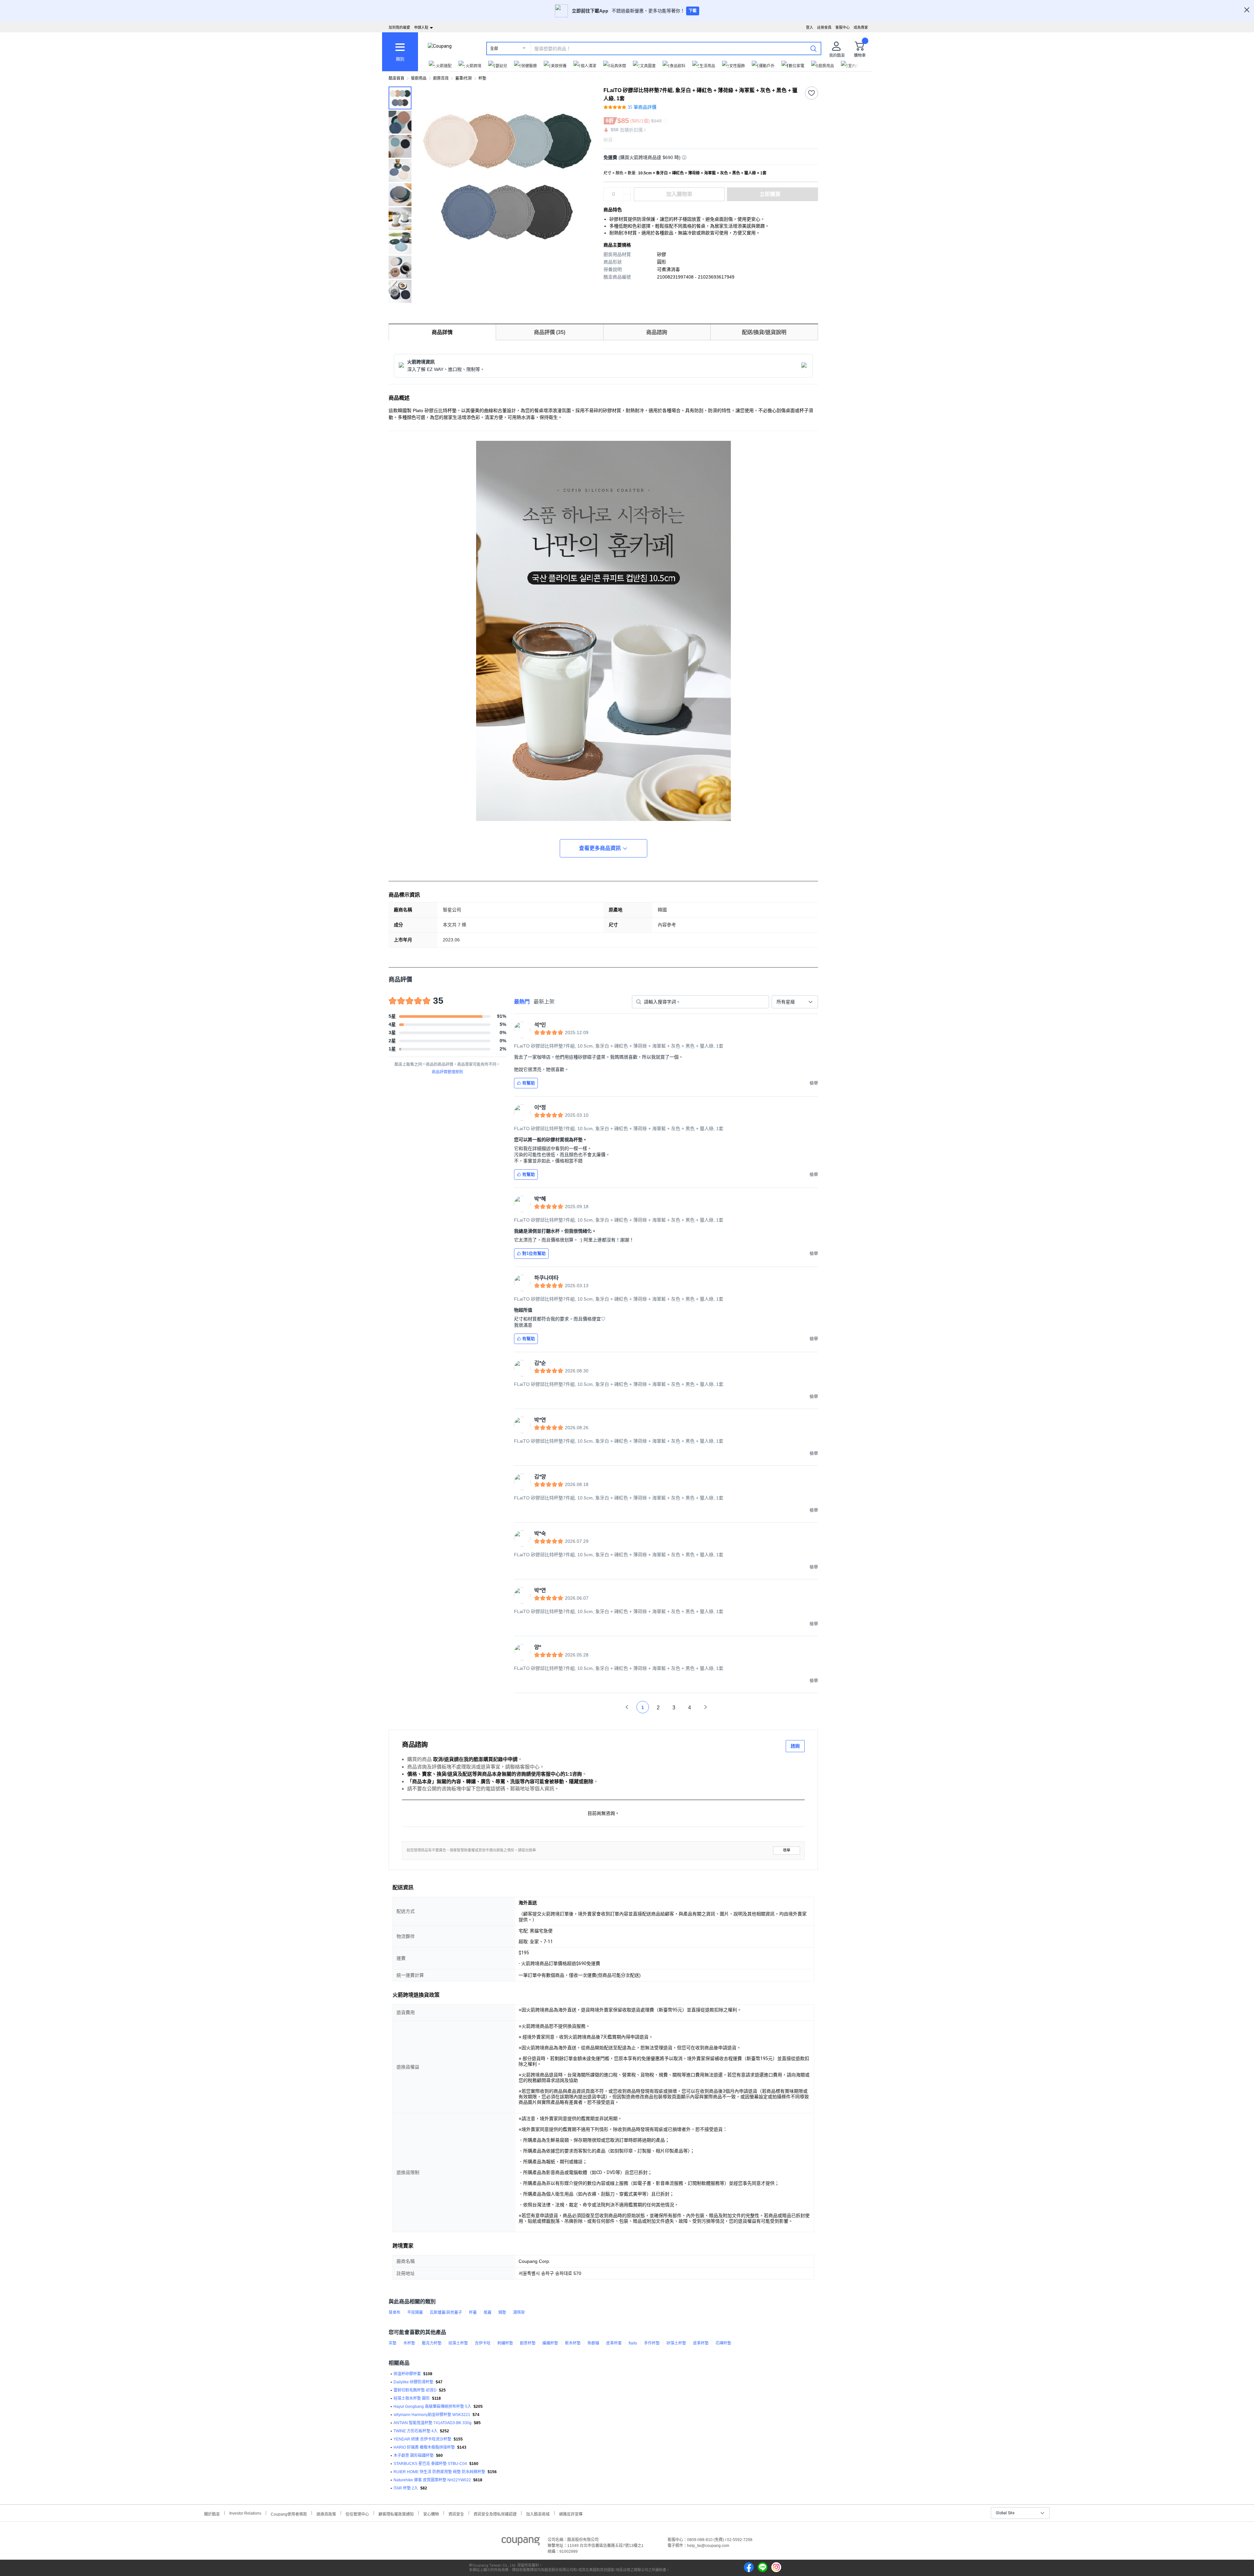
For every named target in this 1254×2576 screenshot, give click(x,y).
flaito (633, 2343)
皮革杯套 (614, 2343)
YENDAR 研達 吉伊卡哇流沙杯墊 (422, 2439)
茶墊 (393, 2343)
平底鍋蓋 (415, 2312)
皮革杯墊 (701, 2343)
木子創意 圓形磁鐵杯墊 (414, 2456)
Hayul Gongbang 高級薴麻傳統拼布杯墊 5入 (432, 2407)
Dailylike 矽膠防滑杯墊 (413, 2382)
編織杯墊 (550, 2343)
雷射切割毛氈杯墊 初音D (415, 2390)
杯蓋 (473, 2312)
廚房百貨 (441, 78)
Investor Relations (245, 2513)
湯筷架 (519, 2312)
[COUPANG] (521, 2542)
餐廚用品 (419, 78)
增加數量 (627, 198)
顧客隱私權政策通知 (396, 2513)
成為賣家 (861, 27)
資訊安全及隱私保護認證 (495, 2513)
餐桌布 (394, 2312)
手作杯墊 (652, 2343)
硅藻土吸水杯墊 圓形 (412, 2398)
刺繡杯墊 (505, 2343)
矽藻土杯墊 (676, 2343)
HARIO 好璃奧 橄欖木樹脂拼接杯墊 (424, 2447)
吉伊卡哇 (483, 2343)
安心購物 (431, 2513)
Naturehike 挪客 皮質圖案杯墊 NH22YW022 (432, 2480)
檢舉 (787, 1850)
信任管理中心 (357, 2513)
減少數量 (627, 191)
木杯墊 (409, 2343)
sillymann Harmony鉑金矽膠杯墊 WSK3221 (432, 2415)
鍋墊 (502, 2312)
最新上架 (544, 1002)
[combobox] (795, 1002)
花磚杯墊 (723, 2343)
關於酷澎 (212, 2513)
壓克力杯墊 (432, 2343)
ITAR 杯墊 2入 (406, 2488)
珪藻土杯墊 (458, 2343)
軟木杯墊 (573, 2343)
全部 (494, 49)
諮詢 (795, 1746)
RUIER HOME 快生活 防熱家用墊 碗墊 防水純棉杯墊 (439, 2472)
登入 (810, 27)
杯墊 (482, 78)
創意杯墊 (528, 2343)
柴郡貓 (593, 2343)
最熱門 (522, 1002)
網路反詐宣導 (571, 2513)
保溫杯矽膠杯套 (407, 2374)
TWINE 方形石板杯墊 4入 (416, 2431)
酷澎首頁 (396, 78)
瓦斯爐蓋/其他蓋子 (446, 2312)
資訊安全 (456, 2513)
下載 (693, 11)
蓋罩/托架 (464, 78)
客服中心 (843, 27)
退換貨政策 (326, 2513)
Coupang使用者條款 (289, 2513)
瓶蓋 (488, 2312)
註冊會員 (824, 27)
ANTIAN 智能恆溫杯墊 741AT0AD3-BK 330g (433, 2423)
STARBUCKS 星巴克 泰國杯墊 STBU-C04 (430, 2464)
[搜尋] (813, 48)
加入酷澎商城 (538, 2513)
